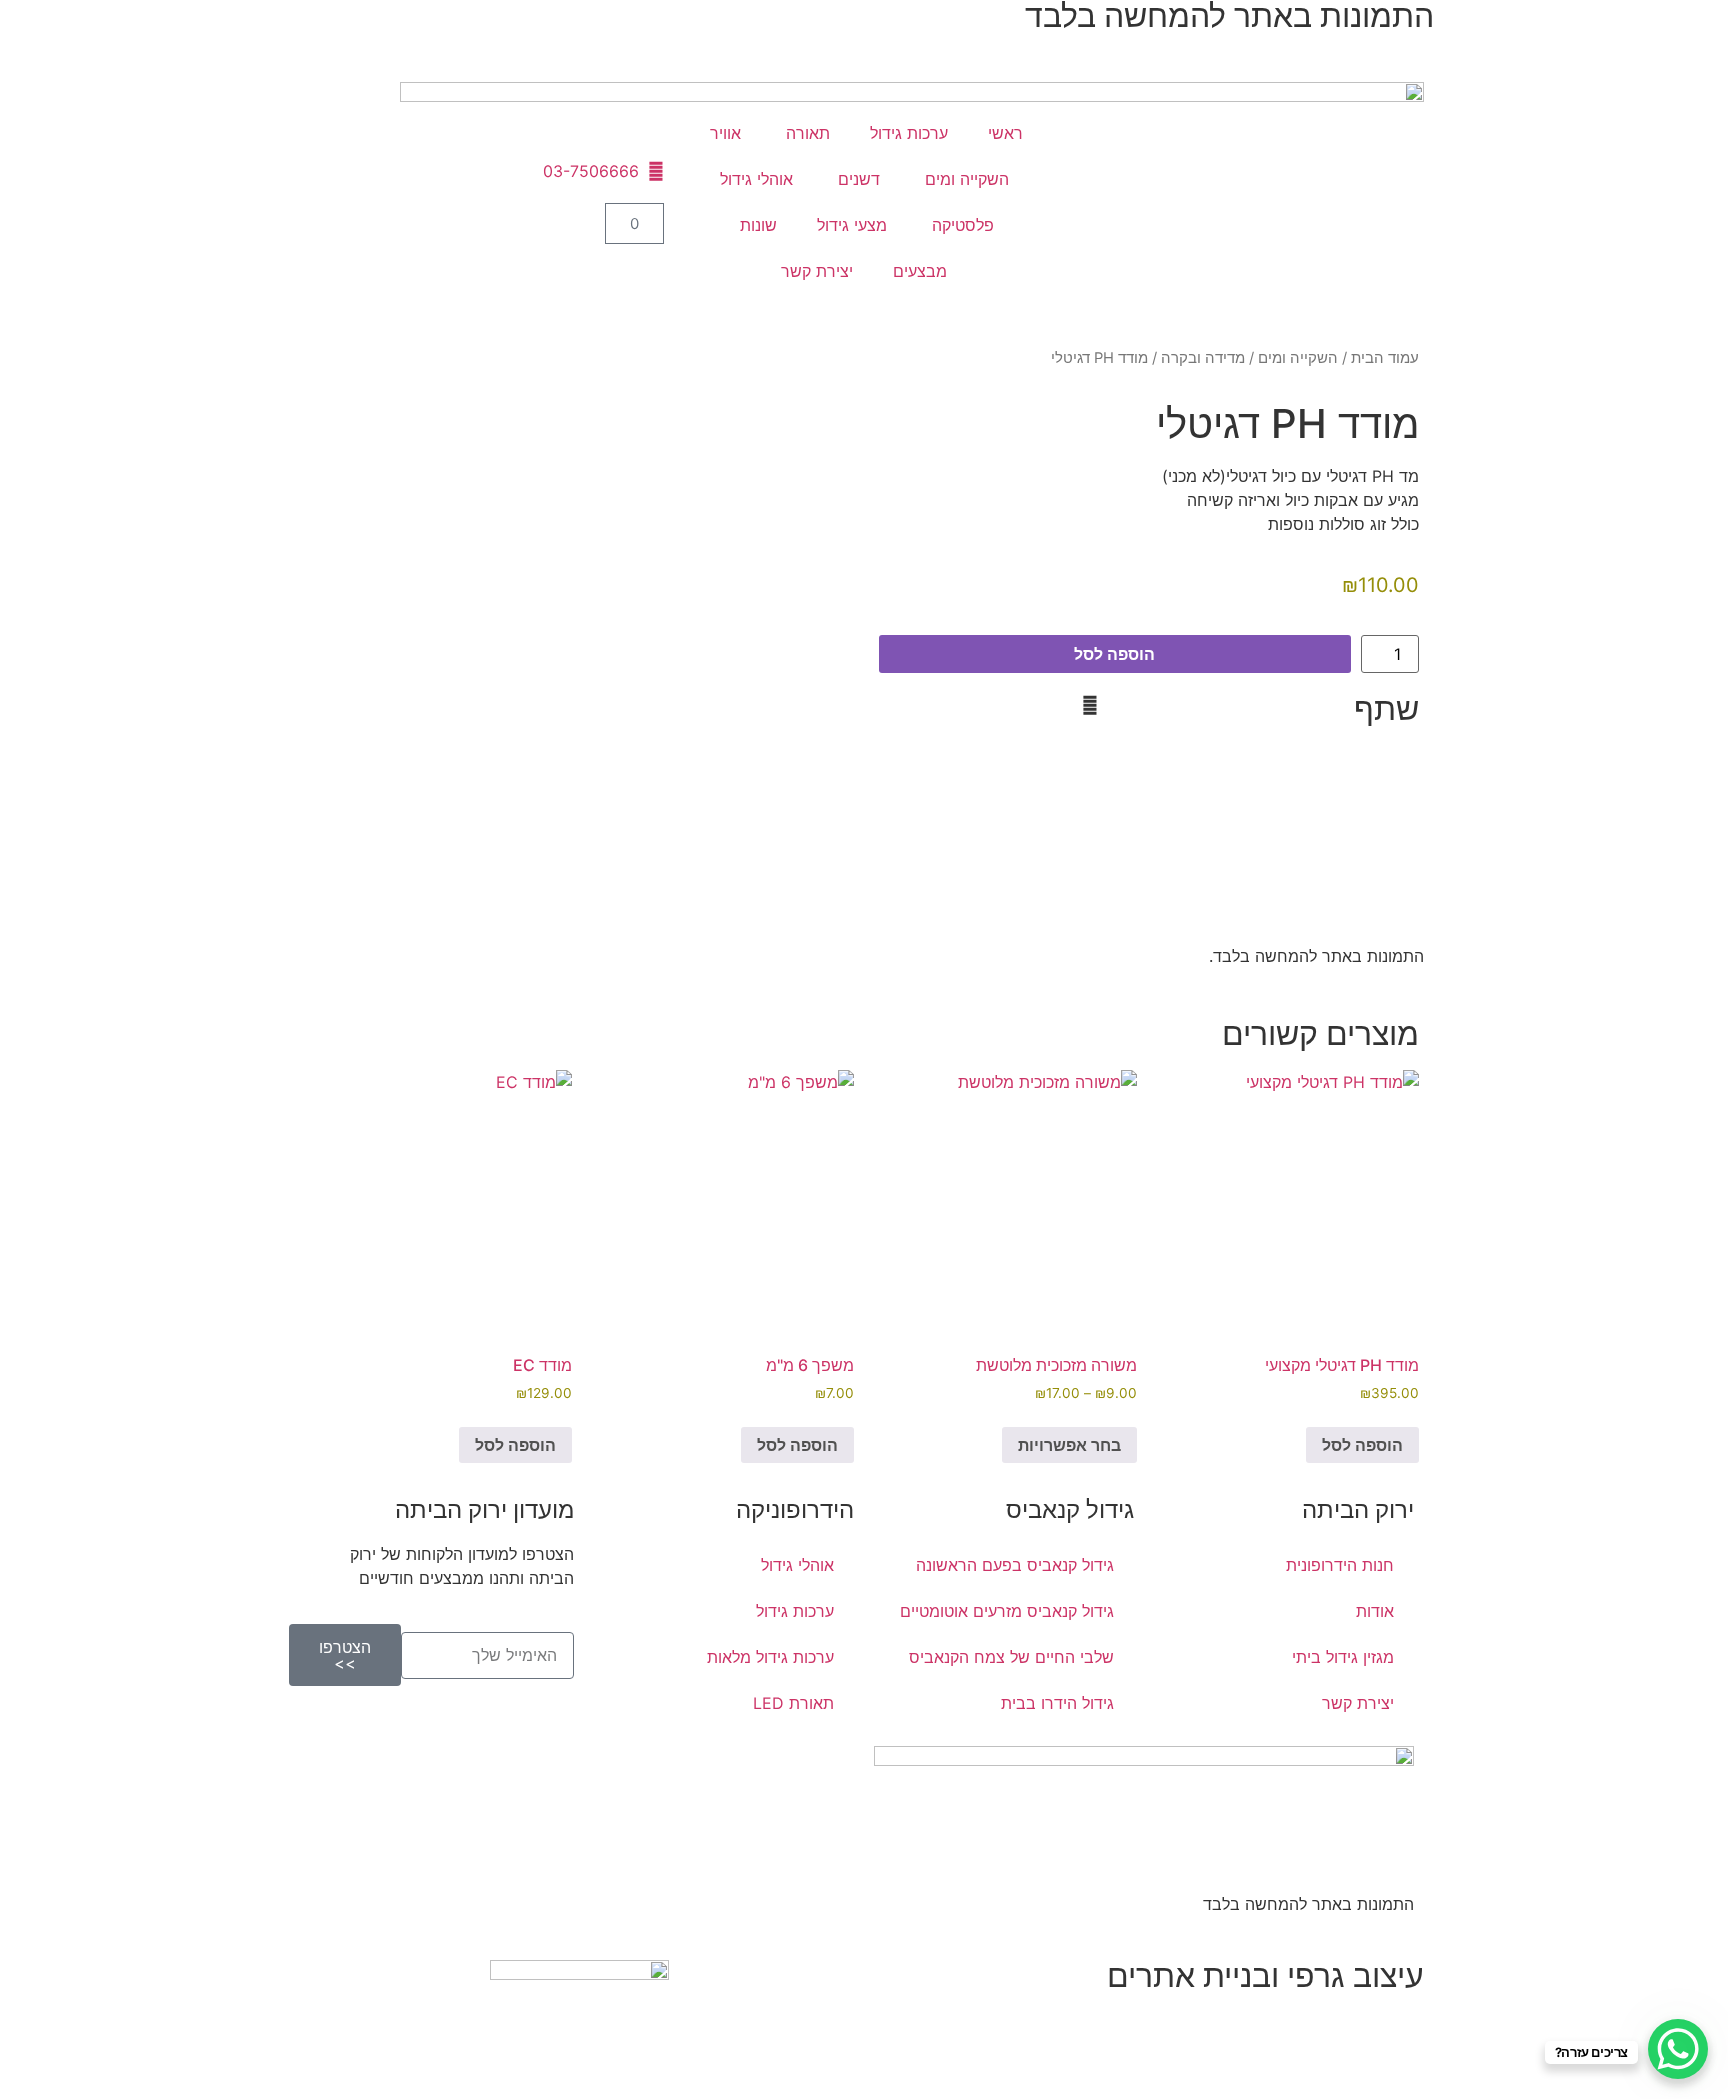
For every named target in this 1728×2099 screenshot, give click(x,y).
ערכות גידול (909, 133)
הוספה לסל (1114, 654)
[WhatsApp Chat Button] (1678, 2049)
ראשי (1005, 133)
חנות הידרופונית (1340, 1565)
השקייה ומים (964, 179)
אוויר (723, 133)
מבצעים (920, 271)
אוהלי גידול (756, 179)
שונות (756, 225)
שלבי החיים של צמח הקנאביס (1011, 1657)
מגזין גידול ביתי (1343, 1657)
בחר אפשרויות (1069, 1445)
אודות (1375, 1611)
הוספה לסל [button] (1362, 1445)
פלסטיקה (960, 225)
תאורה (805, 133)
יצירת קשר (817, 271)
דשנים (856, 179)
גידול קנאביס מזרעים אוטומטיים (1007, 1611)
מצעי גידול (852, 225)
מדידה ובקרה (1203, 358)
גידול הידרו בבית (1057, 1703)
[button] (1143, 705)
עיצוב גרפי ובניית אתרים (1265, 1975)
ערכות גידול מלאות (770, 1657)
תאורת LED (793, 1703)
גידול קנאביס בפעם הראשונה (1015, 1565)
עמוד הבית (1385, 358)
